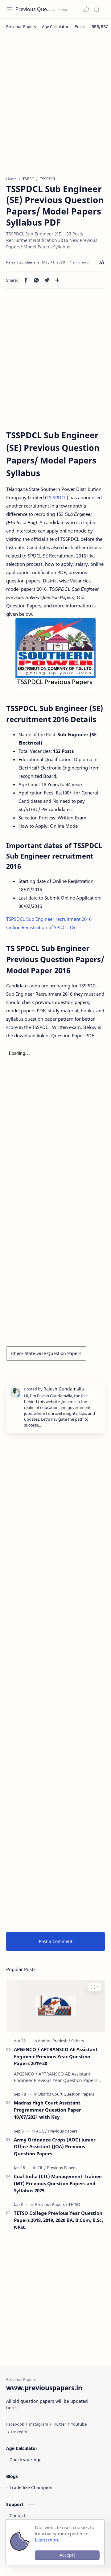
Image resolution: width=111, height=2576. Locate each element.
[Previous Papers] (21, 27)
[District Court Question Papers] (66, 2094)
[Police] (80, 27)
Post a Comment (56, 1941)
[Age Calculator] (55, 27)
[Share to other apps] (57, 280)
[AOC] (41, 2131)
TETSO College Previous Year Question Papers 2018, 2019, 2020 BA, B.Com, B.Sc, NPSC (58, 2220)
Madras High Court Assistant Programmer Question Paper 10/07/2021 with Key (47, 2110)
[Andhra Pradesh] (54, 2041)
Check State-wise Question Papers (46, 1353)
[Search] (97, 9)
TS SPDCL (57, 497)
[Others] (78, 2041)
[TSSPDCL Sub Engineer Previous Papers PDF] (55, 654)
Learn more (47, 2540)
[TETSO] (74, 2204)
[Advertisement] (55, 108)
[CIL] (42, 2168)
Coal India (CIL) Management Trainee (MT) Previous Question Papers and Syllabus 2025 (58, 2183)
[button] (86, 9)
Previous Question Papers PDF (33, 9)
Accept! (67, 2555)
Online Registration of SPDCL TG (41, 927)
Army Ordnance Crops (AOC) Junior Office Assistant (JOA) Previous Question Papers (55, 2147)
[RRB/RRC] (100, 27)
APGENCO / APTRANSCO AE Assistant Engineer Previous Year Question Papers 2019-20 (56, 2056)
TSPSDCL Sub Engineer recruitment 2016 (49, 919)
